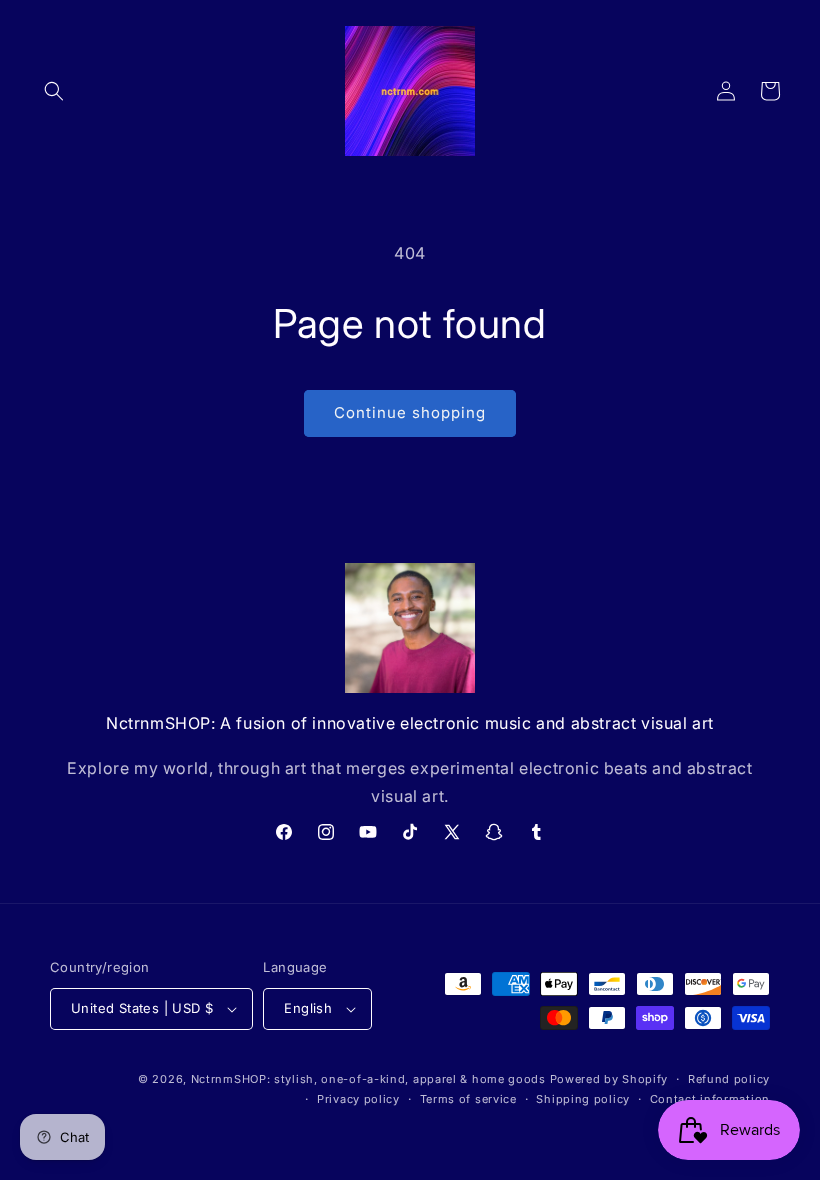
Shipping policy (583, 1099)
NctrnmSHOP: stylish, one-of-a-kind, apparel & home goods (368, 1079)
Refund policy (729, 1079)
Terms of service (468, 1099)
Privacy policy (358, 1099)
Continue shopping (410, 412)
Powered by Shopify (609, 1079)
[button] (54, 91)
